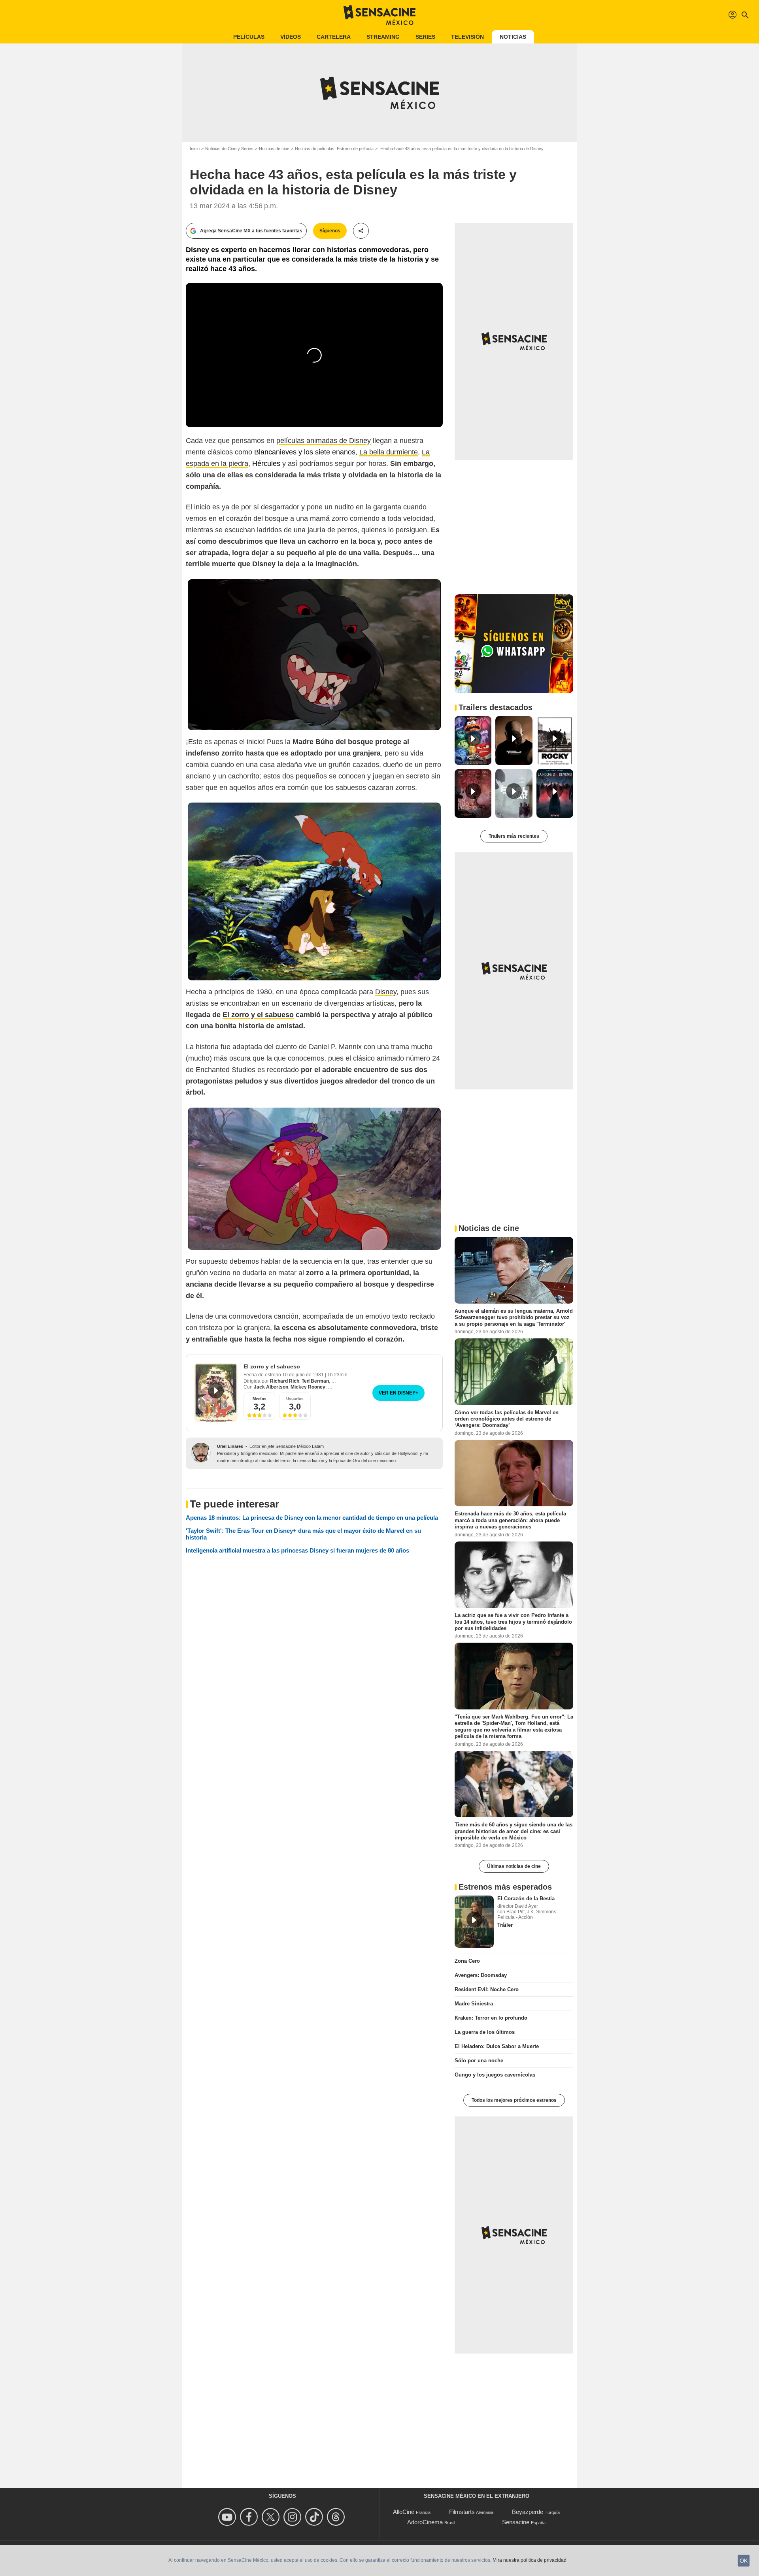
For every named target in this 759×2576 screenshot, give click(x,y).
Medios (260, 1399)
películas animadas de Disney (324, 441)
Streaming (383, 37)
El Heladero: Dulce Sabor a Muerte (497, 2046)
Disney (386, 992)
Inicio (195, 149)
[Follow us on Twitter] (272, 2517)
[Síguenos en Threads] (337, 2517)
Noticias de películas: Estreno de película (334, 149)
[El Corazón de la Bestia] (474, 1922)
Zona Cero (467, 1961)
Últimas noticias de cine (514, 1866)
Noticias (513, 37)
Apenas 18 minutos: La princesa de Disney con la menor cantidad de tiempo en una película (312, 1518)
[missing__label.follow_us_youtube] (228, 2517)
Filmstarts (462, 2512)
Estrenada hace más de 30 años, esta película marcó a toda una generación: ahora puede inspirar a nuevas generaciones (510, 1520)
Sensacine (516, 2522)
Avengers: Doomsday (481, 1975)
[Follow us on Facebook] (250, 2517)
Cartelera (334, 37)
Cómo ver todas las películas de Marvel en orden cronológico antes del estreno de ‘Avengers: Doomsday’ (507, 1419)
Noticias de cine (274, 149)
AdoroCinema (425, 2522)
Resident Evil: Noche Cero (487, 1989)
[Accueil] (379, 15)
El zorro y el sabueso (272, 1366)
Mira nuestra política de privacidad (530, 2560)
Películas (249, 37)
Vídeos (291, 37)
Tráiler (505, 1925)
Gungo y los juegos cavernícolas (495, 2075)
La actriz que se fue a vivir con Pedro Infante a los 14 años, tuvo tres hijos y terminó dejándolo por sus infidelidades (513, 1622)
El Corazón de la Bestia (526, 1899)
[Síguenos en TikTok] (315, 2517)
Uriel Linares (230, 1446)
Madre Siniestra (474, 2004)
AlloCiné (404, 2512)
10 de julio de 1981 (304, 1375)
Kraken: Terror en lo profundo (491, 2018)
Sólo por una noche (479, 2061)
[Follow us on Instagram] (294, 2517)
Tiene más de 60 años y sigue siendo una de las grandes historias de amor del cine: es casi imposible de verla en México (514, 1831)
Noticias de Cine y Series (229, 149)
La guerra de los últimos (485, 2032)
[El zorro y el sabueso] (216, 1392)
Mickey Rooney (308, 1387)
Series (425, 37)
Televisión (467, 37)
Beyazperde (528, 2512)
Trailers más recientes (514, 836)
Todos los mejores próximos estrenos (514, 2100)
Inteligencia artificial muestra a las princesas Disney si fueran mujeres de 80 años (297, 1550)
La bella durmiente (389, 452)
